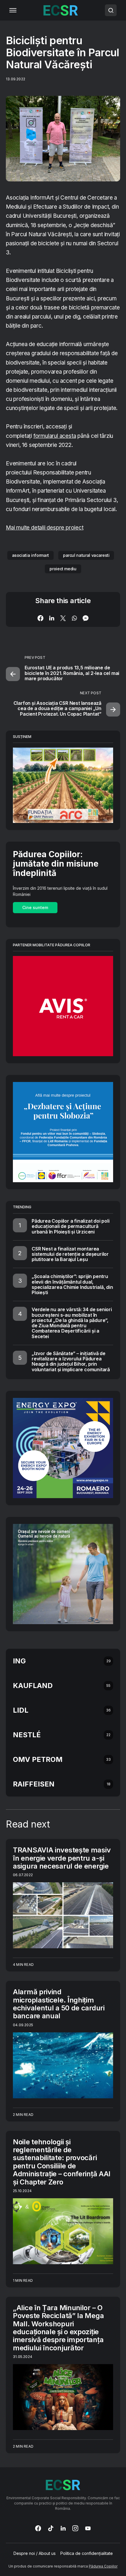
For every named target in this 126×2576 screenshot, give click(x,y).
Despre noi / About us (35, 2553)
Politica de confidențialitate (87, 2553)
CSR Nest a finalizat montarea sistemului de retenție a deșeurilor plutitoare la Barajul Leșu (70, 1254)
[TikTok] (51, 2528)
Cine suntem (35, 907)
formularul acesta (55, 436)
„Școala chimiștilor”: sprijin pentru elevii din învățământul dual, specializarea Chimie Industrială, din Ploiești (72, 1284)
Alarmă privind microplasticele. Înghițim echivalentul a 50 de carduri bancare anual (59, 2004)
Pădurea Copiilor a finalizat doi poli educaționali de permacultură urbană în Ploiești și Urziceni (71, 1226)
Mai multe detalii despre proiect (45, 528)
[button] (13, 10)
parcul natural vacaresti (86, 555)
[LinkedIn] (63, 2528)
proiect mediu (63, 569)
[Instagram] (75, 2528)
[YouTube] (88, 2528)
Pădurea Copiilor (103, 2566)
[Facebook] (38, 2528)
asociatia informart (30, 555)
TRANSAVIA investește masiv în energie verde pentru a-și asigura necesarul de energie (62, 1858)
